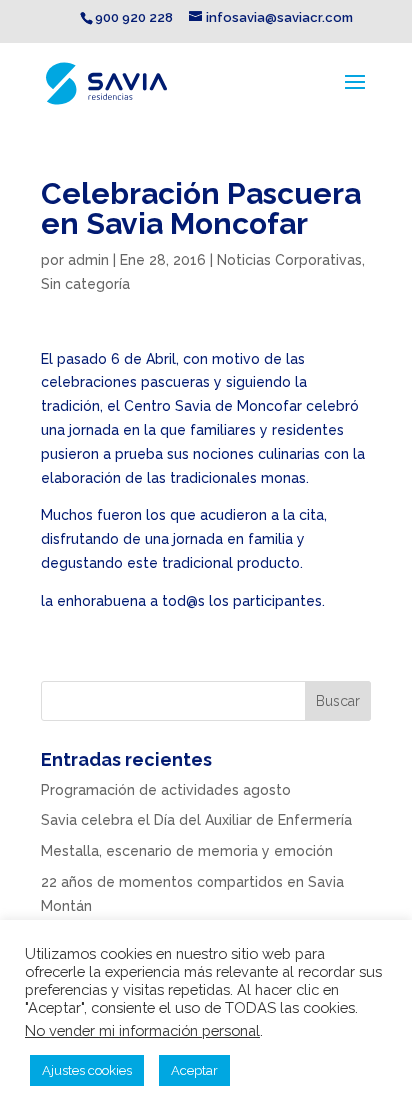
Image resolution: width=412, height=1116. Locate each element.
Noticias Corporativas (289, 260)
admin (88, 260)
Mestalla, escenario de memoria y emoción (187, 851)
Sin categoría (85, 284)
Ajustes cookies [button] (87, 1070)
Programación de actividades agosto (166, 790)
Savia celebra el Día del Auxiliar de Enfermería (196, 820)
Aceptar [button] (194, 1070)
